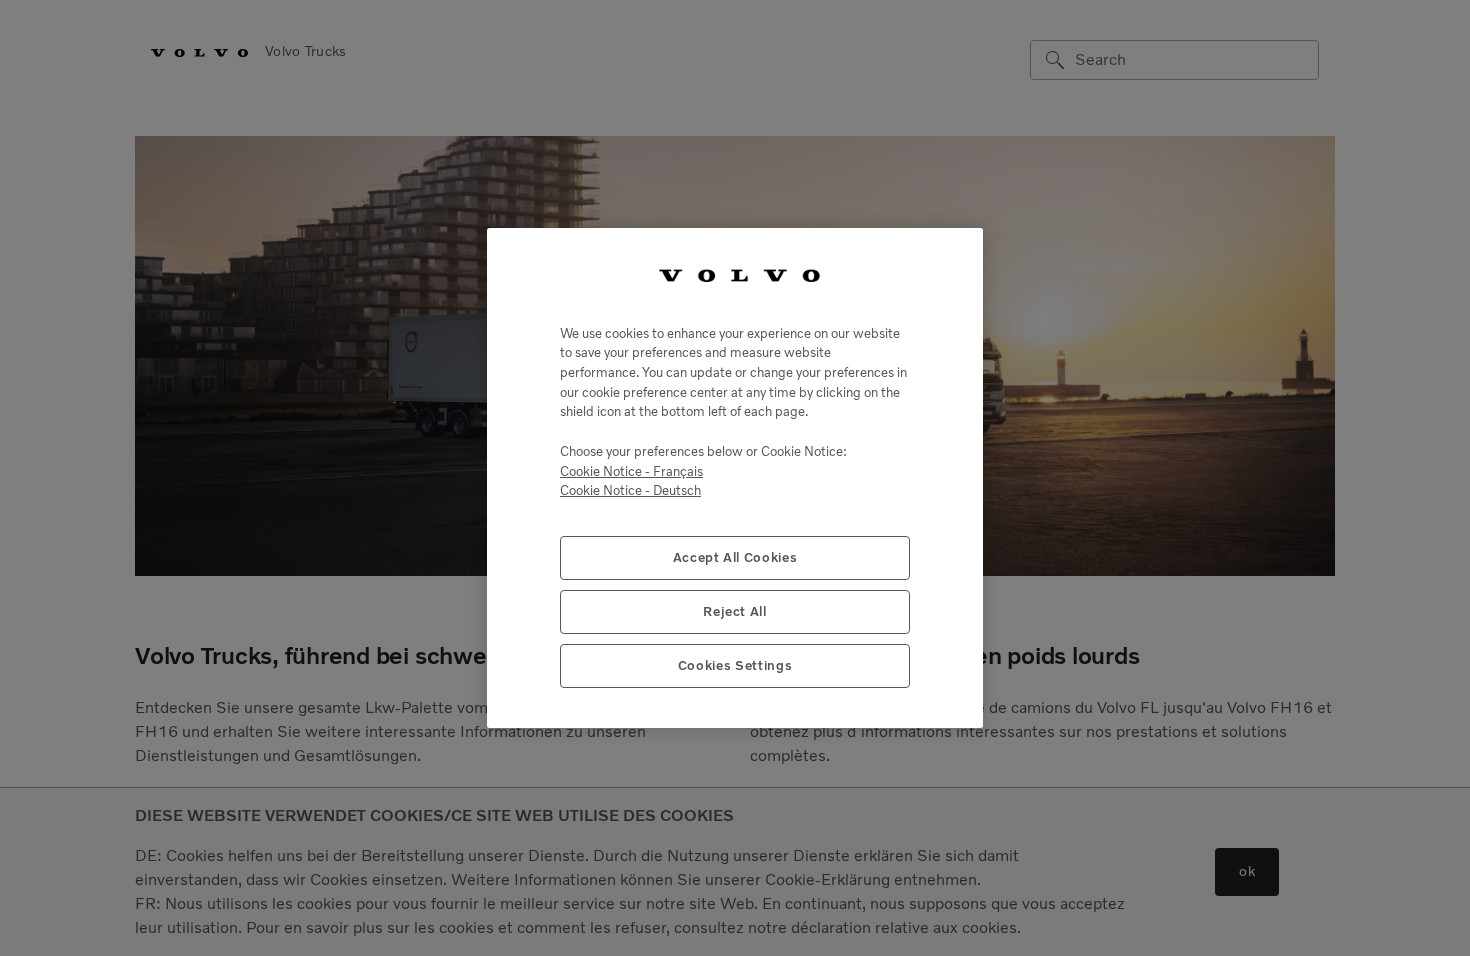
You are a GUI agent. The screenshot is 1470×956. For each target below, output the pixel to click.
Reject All (735, 611)
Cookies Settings (735, 665)
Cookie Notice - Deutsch (630, 490)
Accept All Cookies (735, 557)
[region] (735, 478)
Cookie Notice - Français (631, 471)
